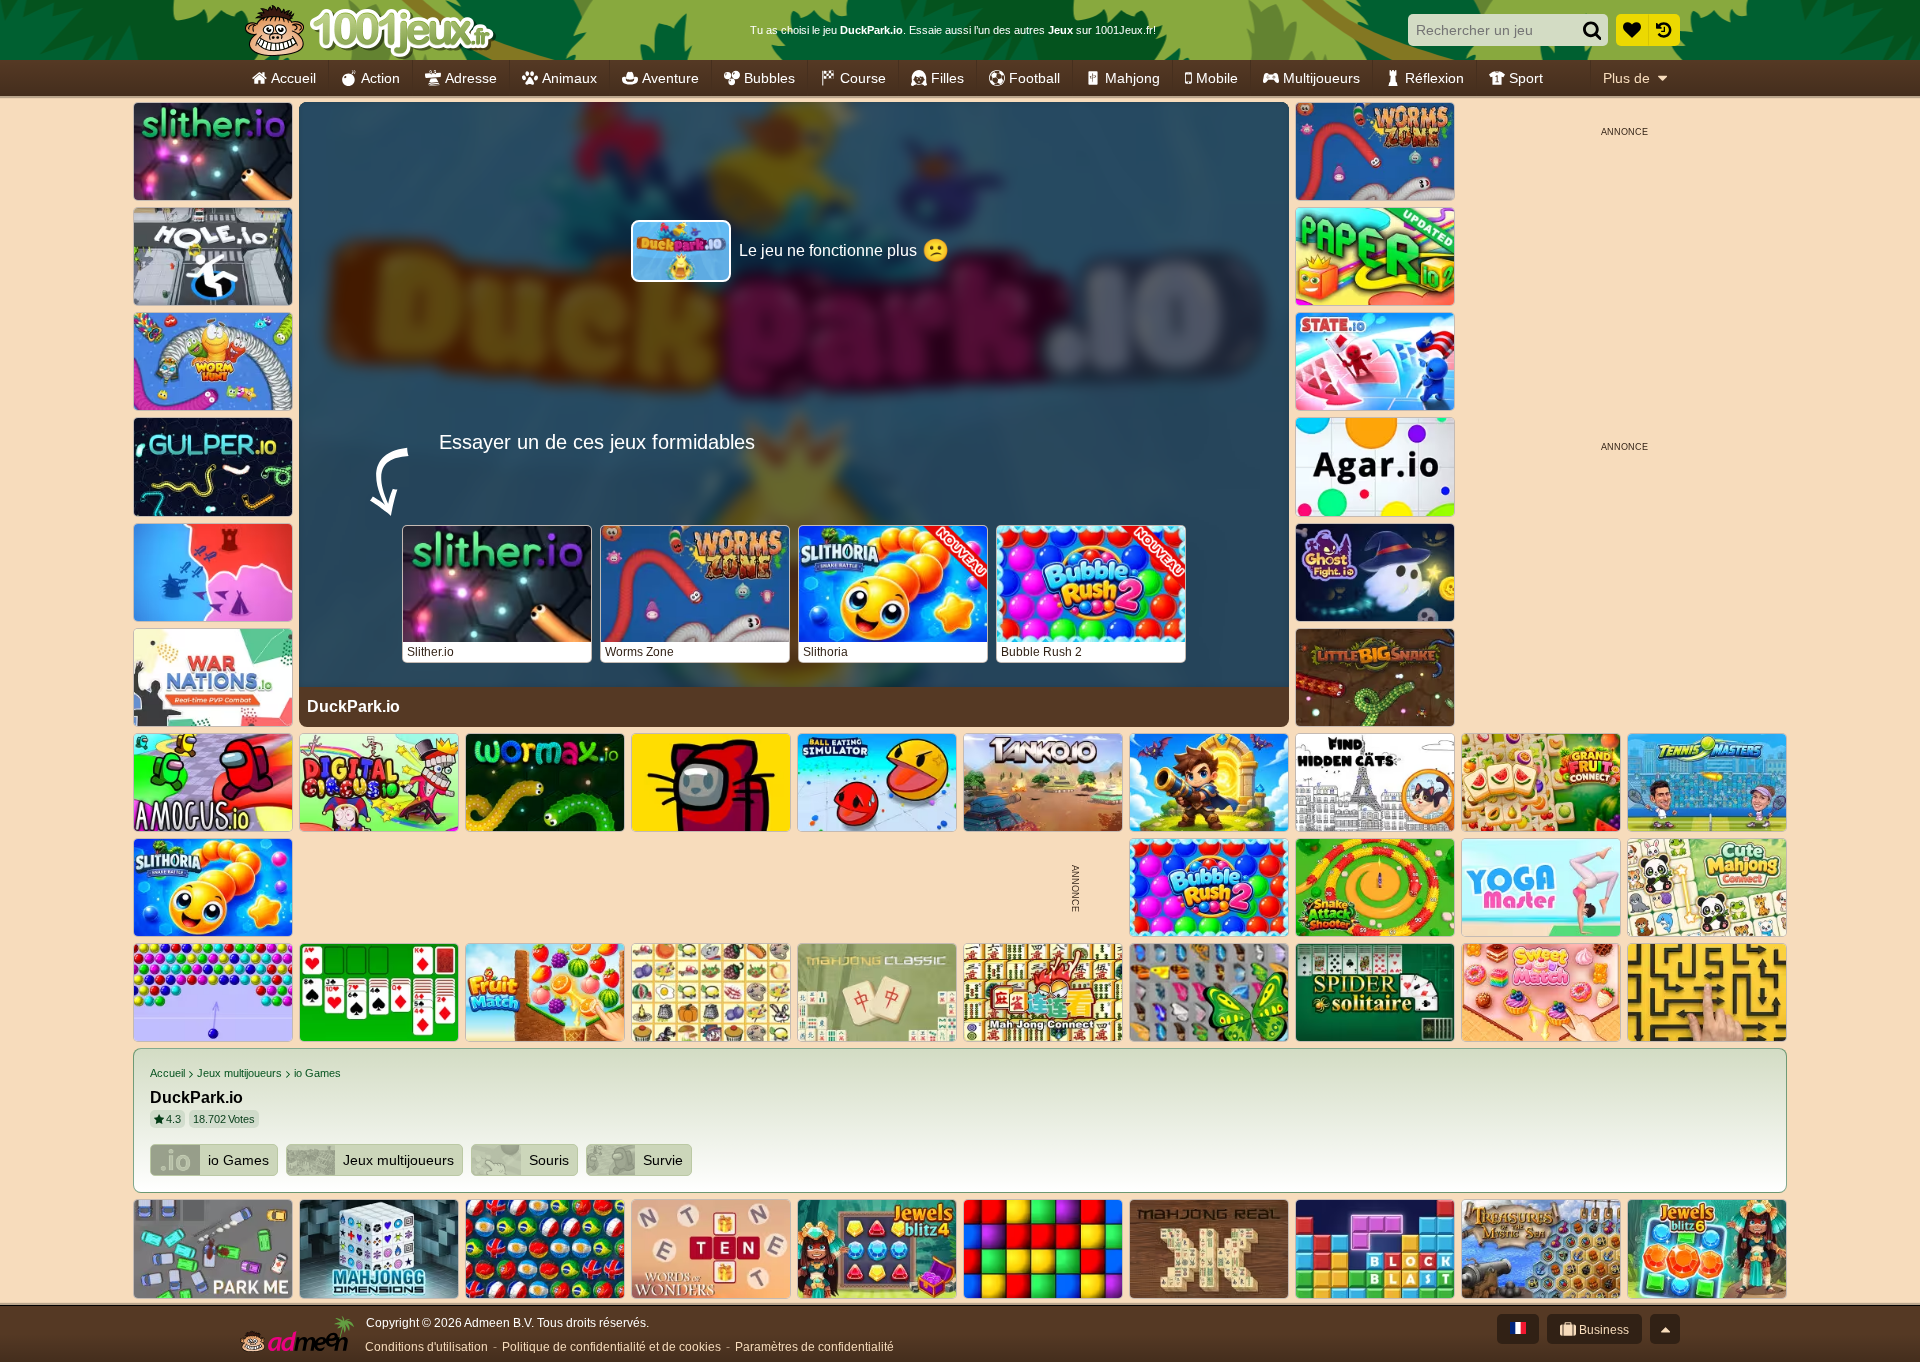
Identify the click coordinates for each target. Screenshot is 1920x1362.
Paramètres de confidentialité (814, 1347)
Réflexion (1434, 78)
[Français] (1518, 1329)
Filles (947, 78)
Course (863, 78)
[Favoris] (1632, 30)
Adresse (471, 78)
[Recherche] (1592, 30)
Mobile (1217, 78)
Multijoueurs (1321, 78)
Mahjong (1132, 78)
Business (1602, 1330)
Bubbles (769, 78)
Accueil (293, 78)
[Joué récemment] (1664, 30)
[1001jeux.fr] (368, 30)
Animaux (569, 78)
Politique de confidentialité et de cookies (611, 1347)
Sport (1526, 78)
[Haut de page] (1665, 1329)
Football (1034, 78)
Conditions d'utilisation (426, 1347)
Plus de (1626, 78)
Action (380, 78)
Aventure (670, 78)
